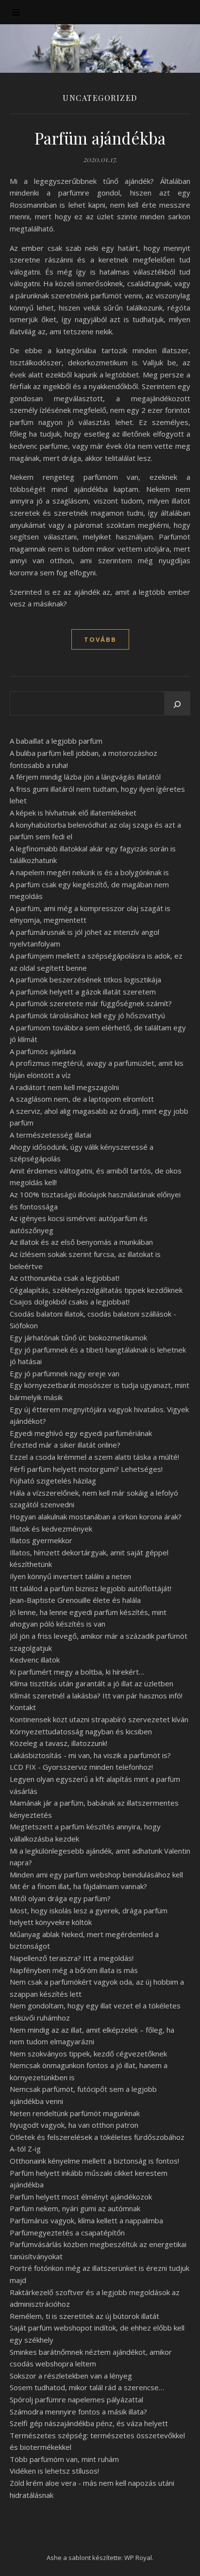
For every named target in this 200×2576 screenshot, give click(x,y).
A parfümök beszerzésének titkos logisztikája (85, 979)
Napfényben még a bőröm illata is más (74, 1970)
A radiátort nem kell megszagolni (64, 1087)
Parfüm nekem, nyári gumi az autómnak (75, 2208)
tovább (100, 639)
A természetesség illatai (50, 1135)
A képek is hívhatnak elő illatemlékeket (73, 813)
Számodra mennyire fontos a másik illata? (78, 2412)
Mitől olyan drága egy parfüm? (60, 1898)
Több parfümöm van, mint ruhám (64, 2459)
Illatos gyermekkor (41, 1540)
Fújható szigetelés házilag (53, 1481)
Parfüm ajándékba (100, 138)
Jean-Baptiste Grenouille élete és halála (75, 1600)
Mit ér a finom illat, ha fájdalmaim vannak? (78, 1886)
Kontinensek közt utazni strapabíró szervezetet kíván (99, 1719)
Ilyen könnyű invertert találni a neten (70, 1576)
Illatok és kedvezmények (51, 1529)
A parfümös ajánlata (43, 1051)
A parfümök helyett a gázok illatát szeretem (83, 992)
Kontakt (23, 1707)
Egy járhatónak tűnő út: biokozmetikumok (78, 1337)
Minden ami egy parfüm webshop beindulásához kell (96, 1875)
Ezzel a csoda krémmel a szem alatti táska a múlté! (94, 1457)
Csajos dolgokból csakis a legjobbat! (70, 1302)
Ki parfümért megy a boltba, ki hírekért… (77, 1672)
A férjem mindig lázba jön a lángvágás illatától (85, 777)
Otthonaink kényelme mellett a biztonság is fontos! (94, 2161)
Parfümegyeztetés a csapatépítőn (67, 2233)
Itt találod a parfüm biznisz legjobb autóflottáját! (91, 1588)
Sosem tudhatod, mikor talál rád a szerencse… (87, 2387)
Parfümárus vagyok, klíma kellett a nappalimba (86, 2220)
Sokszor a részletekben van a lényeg (71, 2376)
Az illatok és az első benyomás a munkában (81, 1242)
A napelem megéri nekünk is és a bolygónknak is (89, 872)
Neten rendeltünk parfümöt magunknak (75, 2113)
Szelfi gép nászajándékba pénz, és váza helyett (89, 2423)
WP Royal (138, 2558)
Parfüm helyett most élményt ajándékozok (81, 2197)
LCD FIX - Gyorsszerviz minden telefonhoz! (81, 1767)
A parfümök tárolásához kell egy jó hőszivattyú (87, 1015)
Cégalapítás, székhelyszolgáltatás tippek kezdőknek (96, 1290)
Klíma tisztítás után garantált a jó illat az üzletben (92, 1683)
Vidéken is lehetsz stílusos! (54, 2471)
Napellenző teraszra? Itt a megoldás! (72, 1958)
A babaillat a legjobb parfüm (56, 741)
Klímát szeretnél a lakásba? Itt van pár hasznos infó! (96, 1696)
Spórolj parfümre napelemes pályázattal (76, 2399)
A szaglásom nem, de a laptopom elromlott (82, 1099)
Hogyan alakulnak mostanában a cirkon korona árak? (96, 1516)
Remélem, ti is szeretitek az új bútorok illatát (84, 2316)
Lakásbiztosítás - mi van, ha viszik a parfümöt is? (90, 1755)
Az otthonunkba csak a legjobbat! (65, 1278)
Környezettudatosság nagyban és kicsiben (81, 1731)
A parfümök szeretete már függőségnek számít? (91, 1003)
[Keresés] (177, 704)
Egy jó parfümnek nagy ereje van (65, 1373)
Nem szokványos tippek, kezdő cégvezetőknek (88, 2054)
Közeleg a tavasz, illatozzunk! (58, 1743)
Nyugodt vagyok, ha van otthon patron (74, 2125)
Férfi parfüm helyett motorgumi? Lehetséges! (86, 1469)
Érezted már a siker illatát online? (65, 1445)
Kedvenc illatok (35, 1660)
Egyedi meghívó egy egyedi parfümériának (81, 1433)
